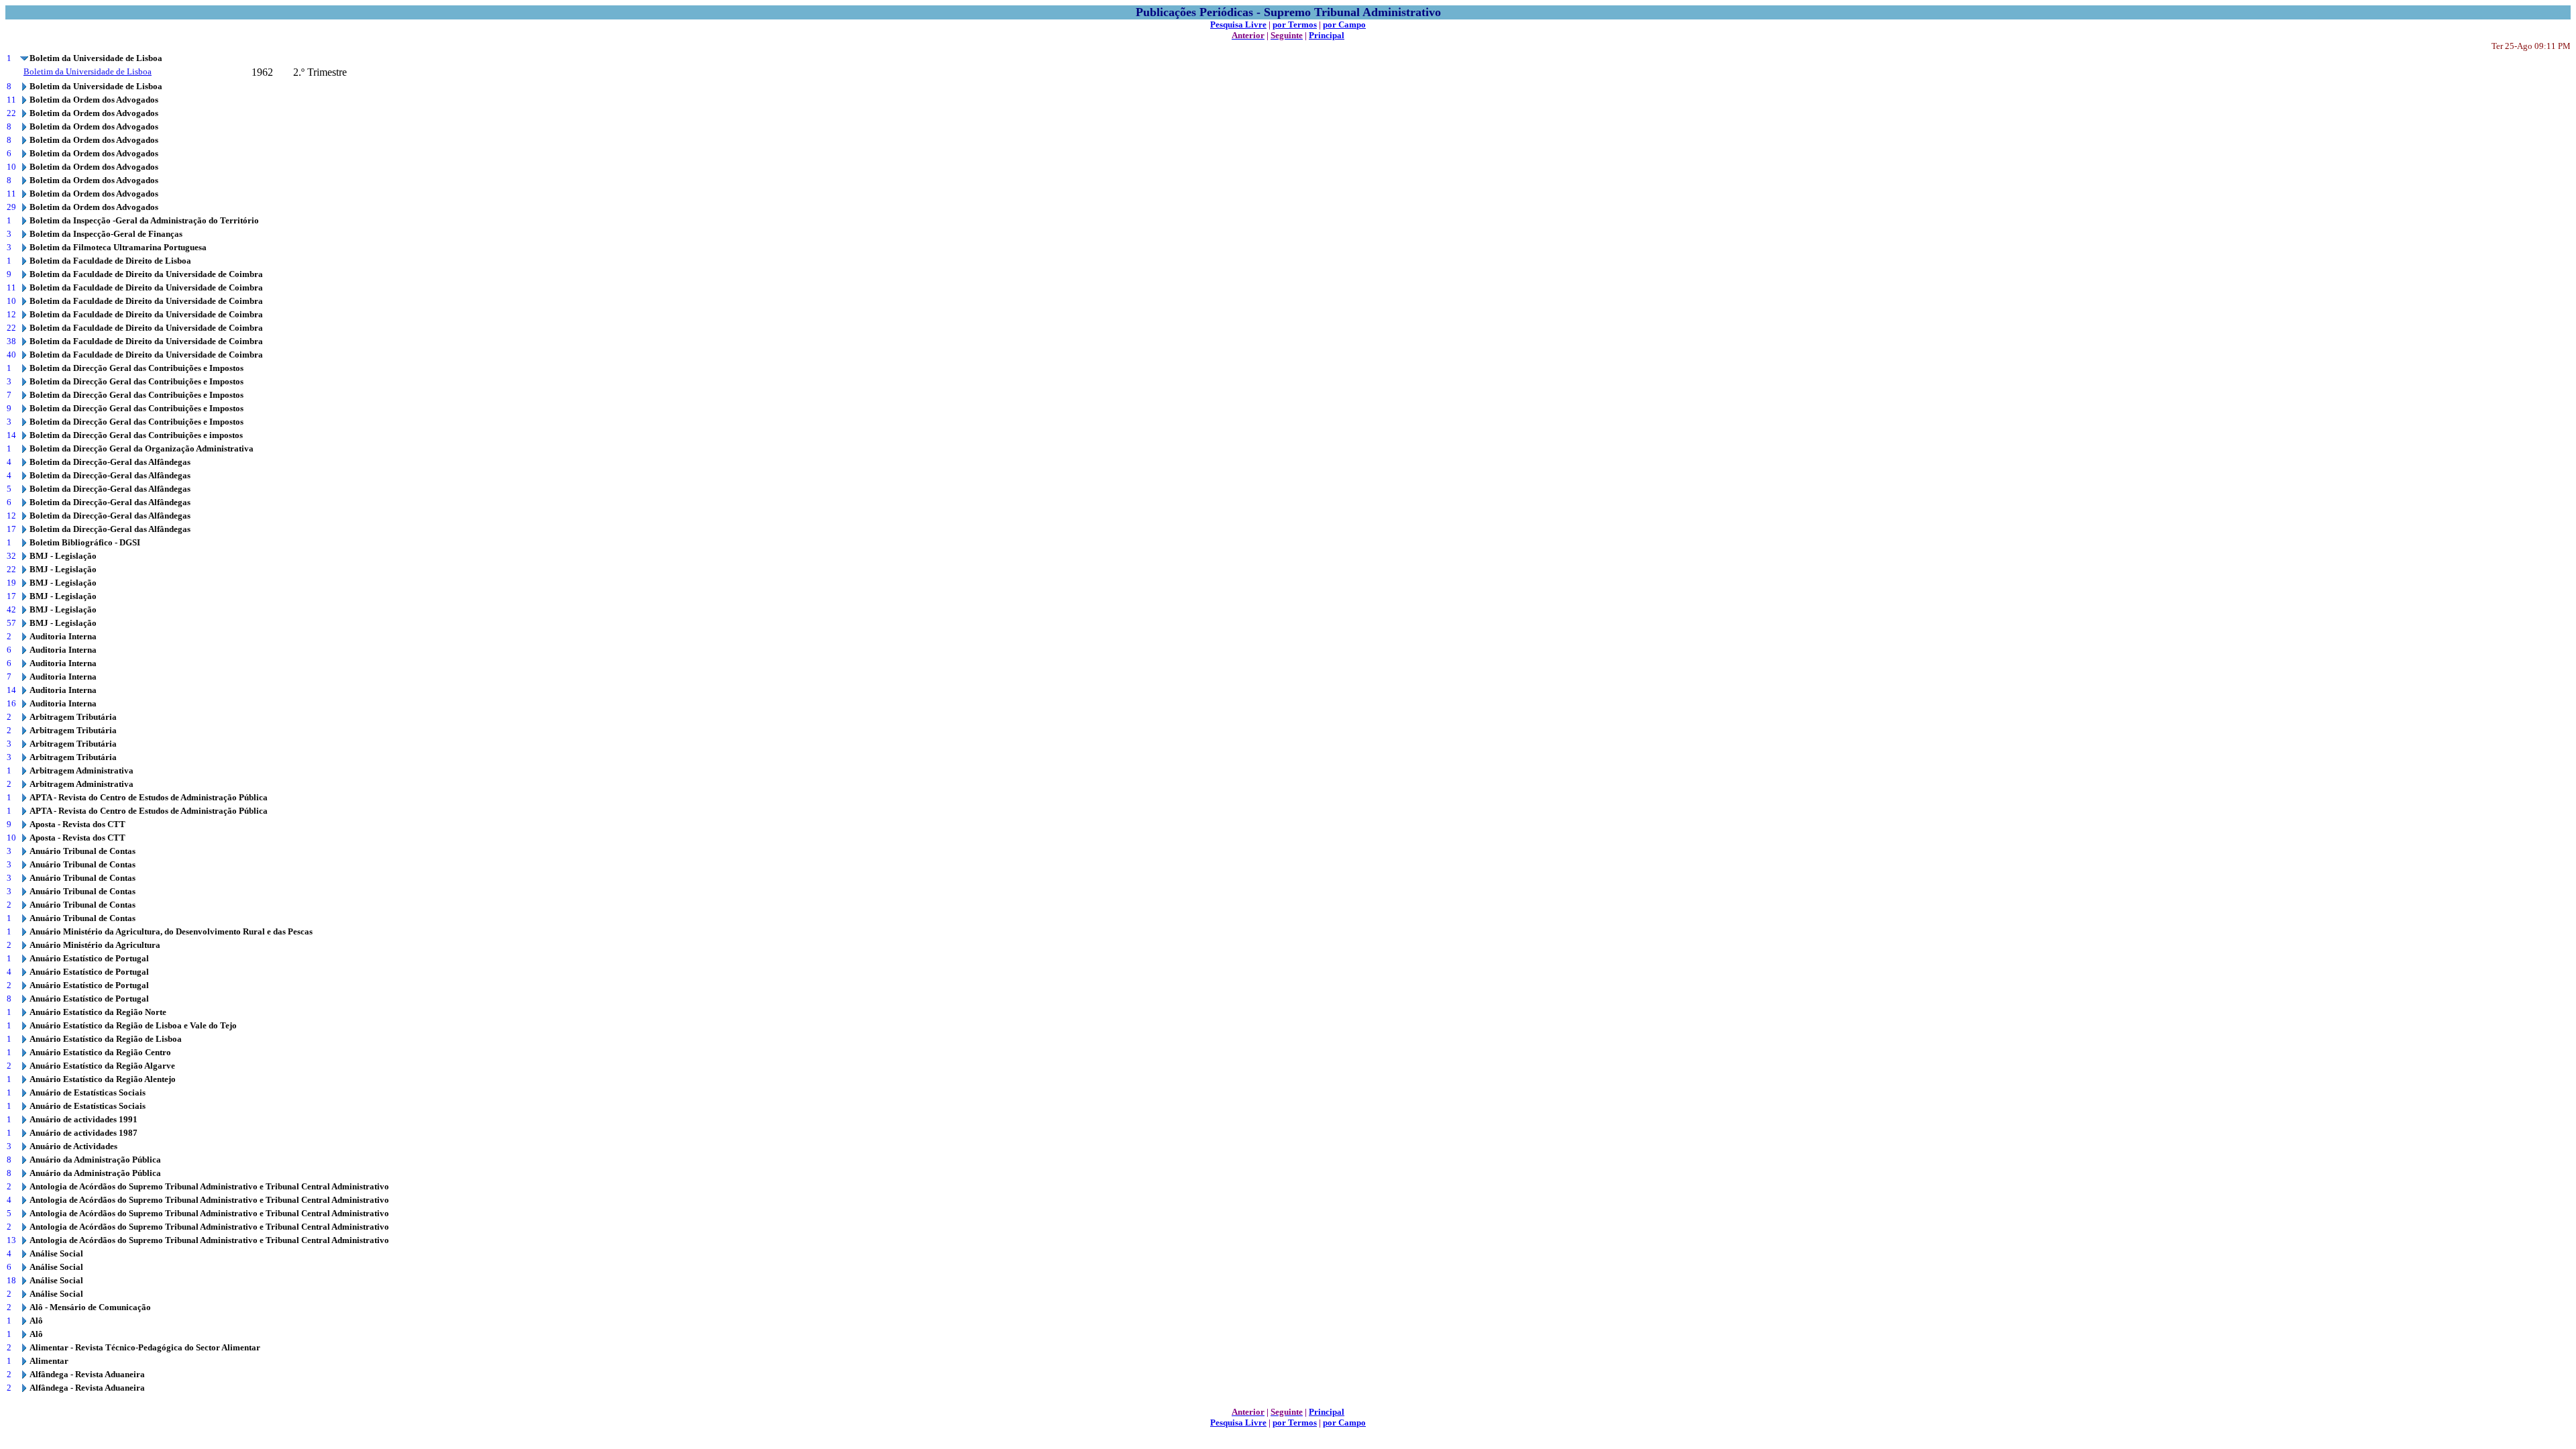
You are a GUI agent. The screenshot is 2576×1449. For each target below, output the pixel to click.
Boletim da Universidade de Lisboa (88, 71)
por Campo (1344, 24)
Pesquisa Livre (1238, 24)
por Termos (1295, 24)
